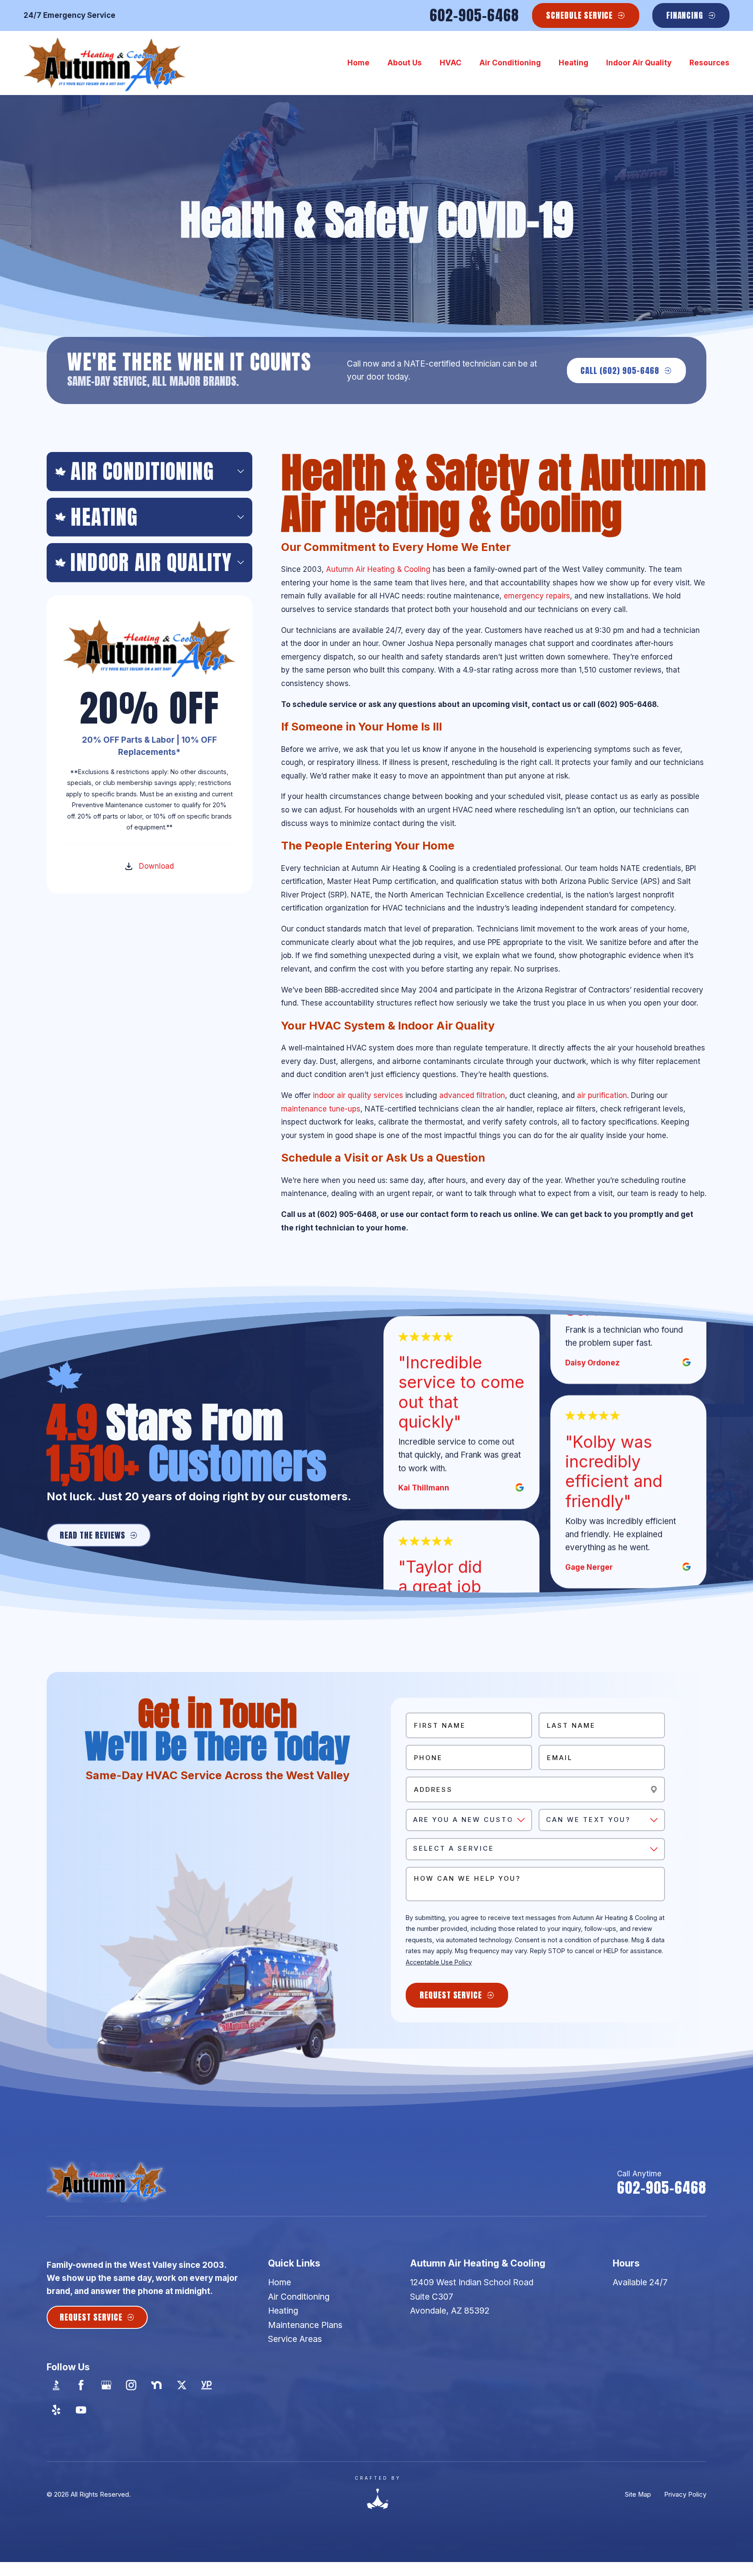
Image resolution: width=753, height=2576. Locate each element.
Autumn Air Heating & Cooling (378, 569)
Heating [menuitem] (573, 63)
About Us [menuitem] (405, 63)
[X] (181, 2385)
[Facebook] (81, 2385)
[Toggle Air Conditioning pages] (241, 471)
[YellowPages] (207, 2385)
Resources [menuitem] (709, 63)
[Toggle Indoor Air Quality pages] (241, 562)
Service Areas (295, 2339)
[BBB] (56, 2385)
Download (156, 866)
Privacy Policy (685, 2494)
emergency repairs (537, 596)
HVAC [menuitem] (451, 63)
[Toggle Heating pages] (241, 517)
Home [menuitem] (358, 63)
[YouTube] (81, 2410)
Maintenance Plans (305, 2325)
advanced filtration (472, 1095)
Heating (283, 2311)
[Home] (105, 63)
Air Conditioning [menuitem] (510, 63)
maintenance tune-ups (321, 1109)
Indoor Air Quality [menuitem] (639, 63)
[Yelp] (56, 2410)
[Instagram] (131, 2385)
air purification (602, 1095)
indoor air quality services (358, 1095)
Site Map (638, 2494)
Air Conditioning (299, 2297)
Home (280, 2282)
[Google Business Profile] (106, 2385)
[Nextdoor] (157, 2385)
